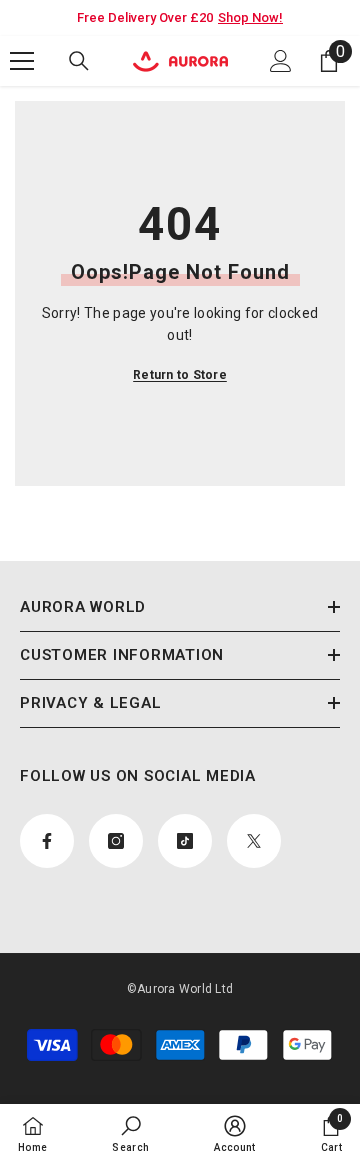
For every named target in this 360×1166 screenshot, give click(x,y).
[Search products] (79, 61)
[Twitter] (254, 841)
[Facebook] (47, 841)
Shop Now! (250, 17)
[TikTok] (185, 841)
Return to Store (180, 375)
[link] (130, 1134)
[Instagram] (116, 841)
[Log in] (281, 61)
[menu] (22, 61)
